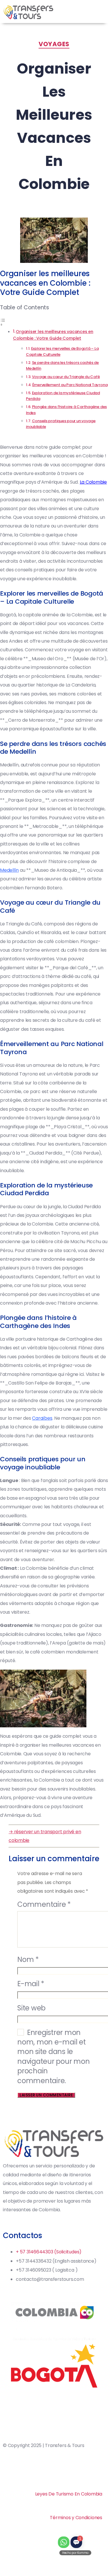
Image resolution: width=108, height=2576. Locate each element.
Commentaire (44, 1905)
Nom (28, 1960)
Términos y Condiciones (76, 2518)
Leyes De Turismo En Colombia (69, 2494)
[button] (102, 12)
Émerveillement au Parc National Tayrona (70, 385)
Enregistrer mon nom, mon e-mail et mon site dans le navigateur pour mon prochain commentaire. (53, 2057)
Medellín (9, 870)
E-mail (31, 1984)
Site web (31, 2008)
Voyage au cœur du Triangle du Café (66, 377)
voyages (54, 44)
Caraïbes (42, 1418)
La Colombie (93, 482)
